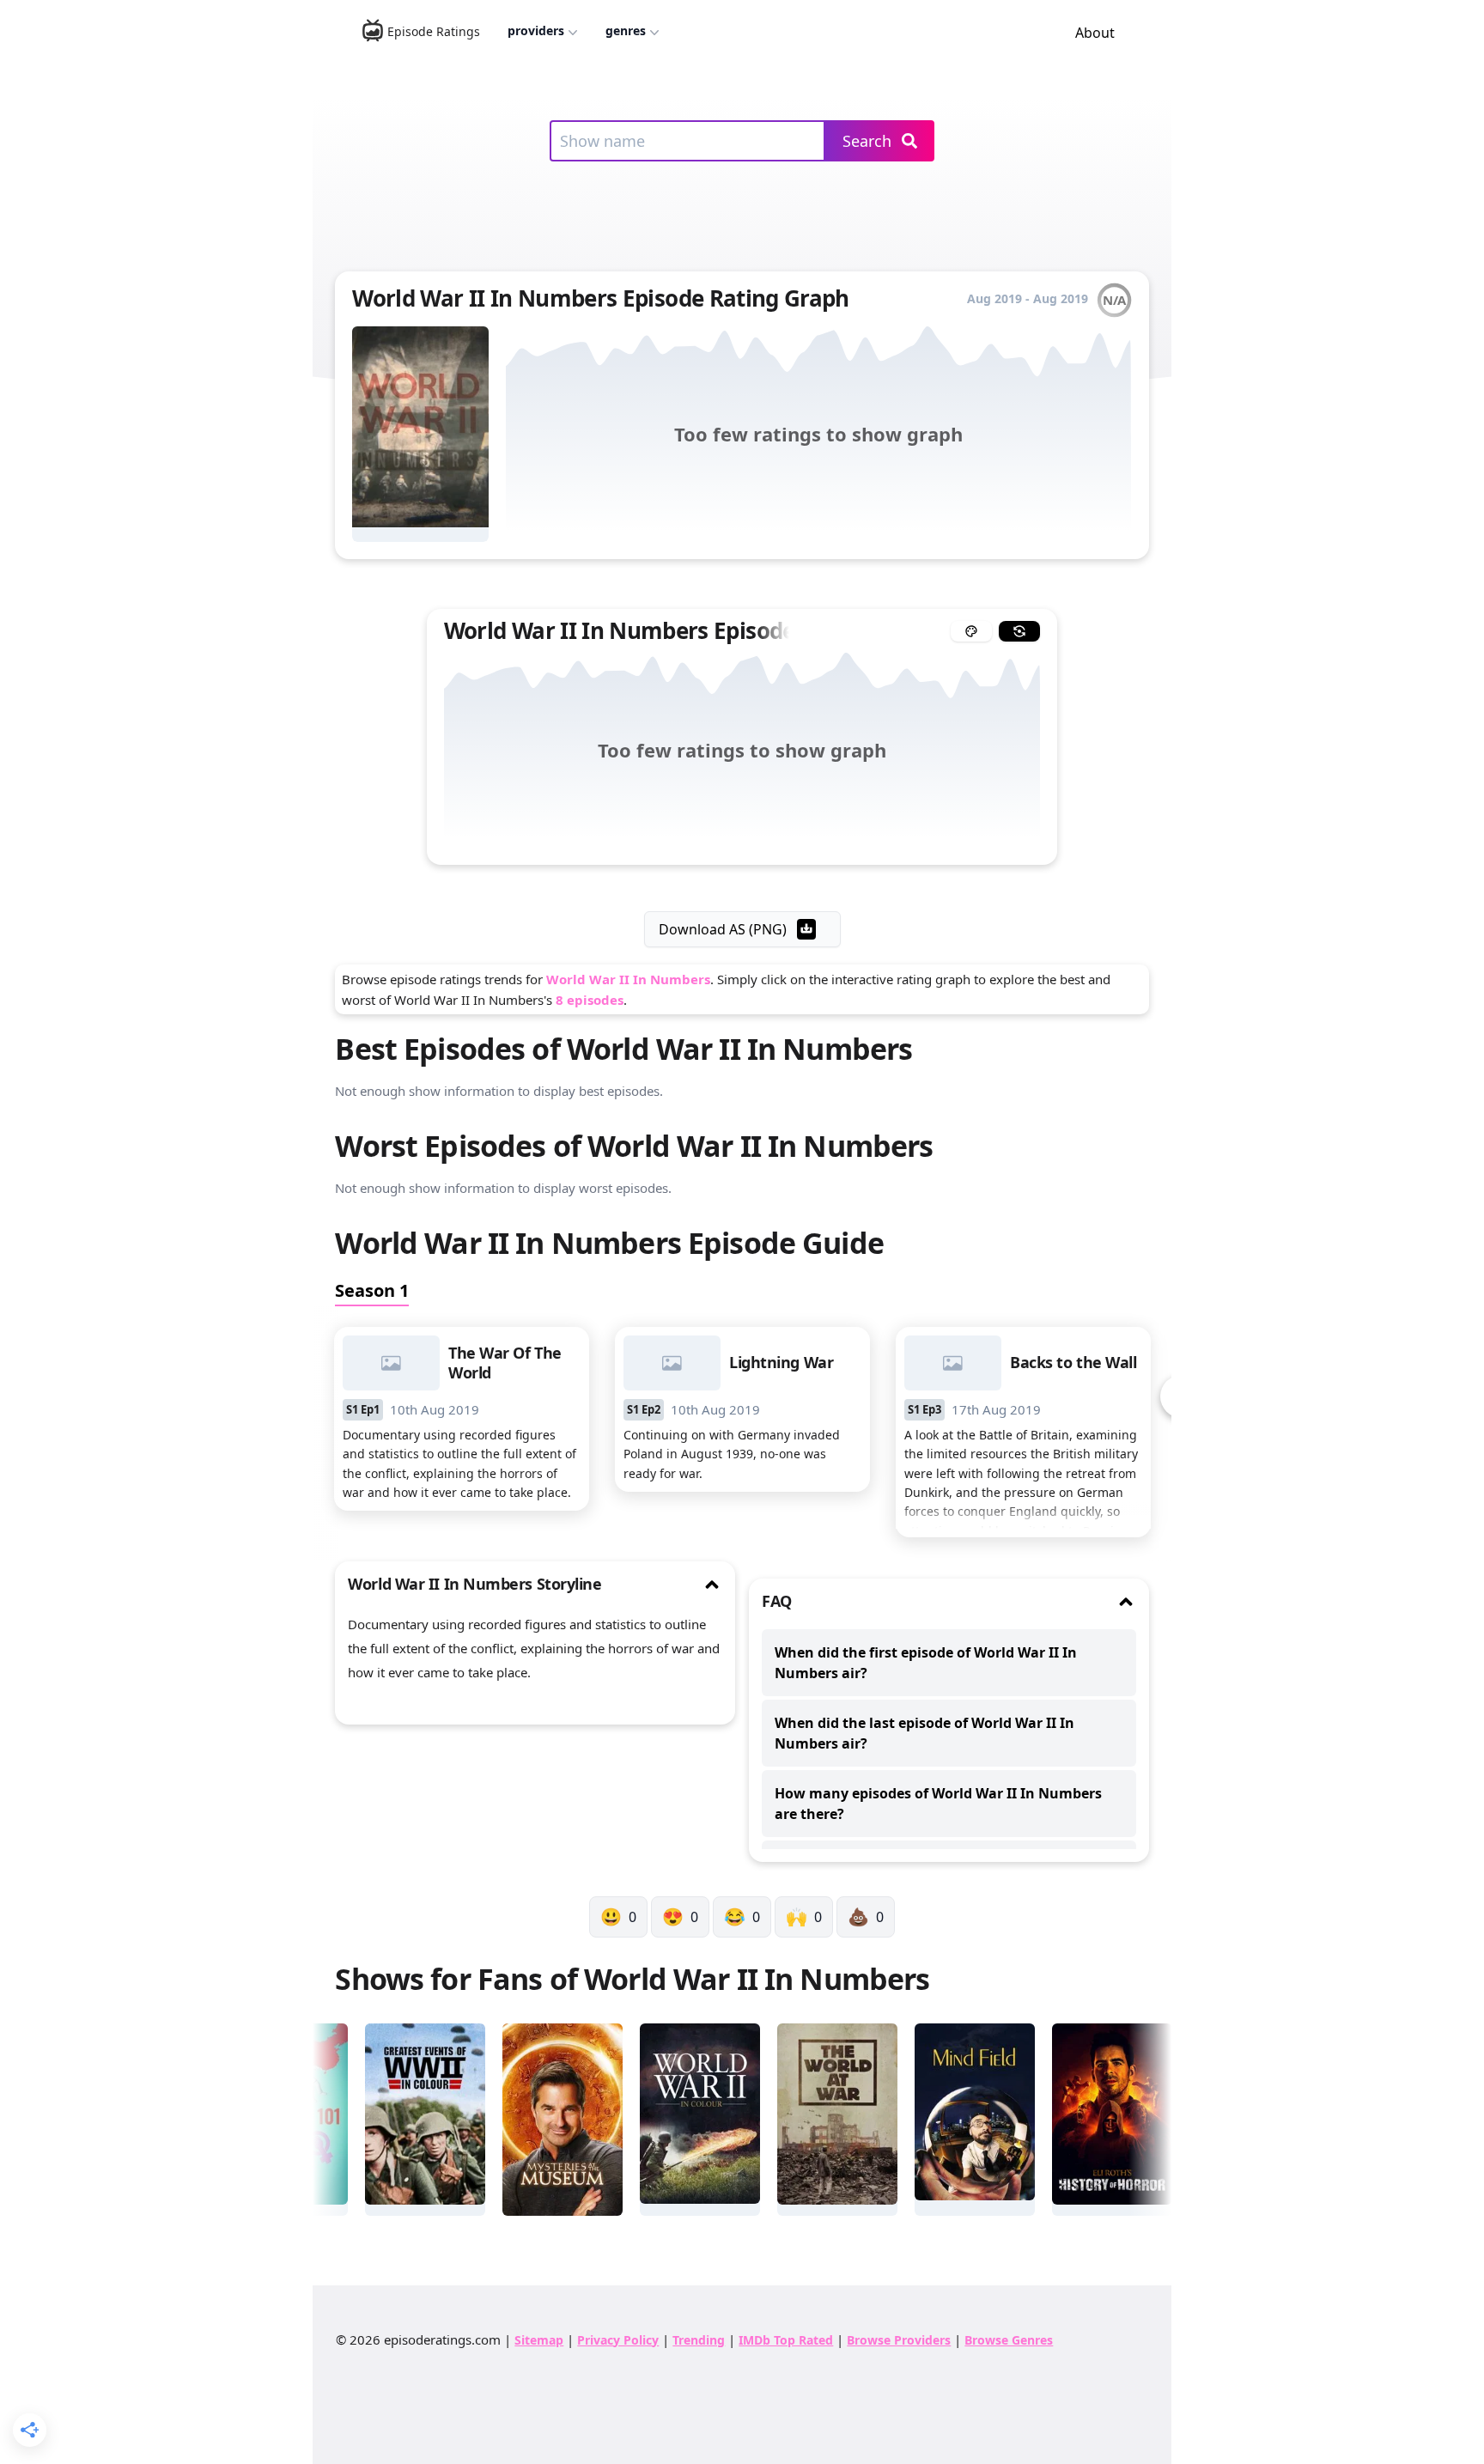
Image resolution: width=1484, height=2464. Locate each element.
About (1095, 33)
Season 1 (372, 1290)
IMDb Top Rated (786, 2340)
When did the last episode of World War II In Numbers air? (924, 1733)
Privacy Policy (618, 2340)
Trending (699, 2340)
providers (536, 30)
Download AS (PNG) (723, 929)
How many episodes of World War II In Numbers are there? (938, 1804)
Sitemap (539, 2340)
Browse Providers (899, 2340)
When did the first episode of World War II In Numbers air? (926, 1663)
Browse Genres (1009, 2340)
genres (626, 30)
